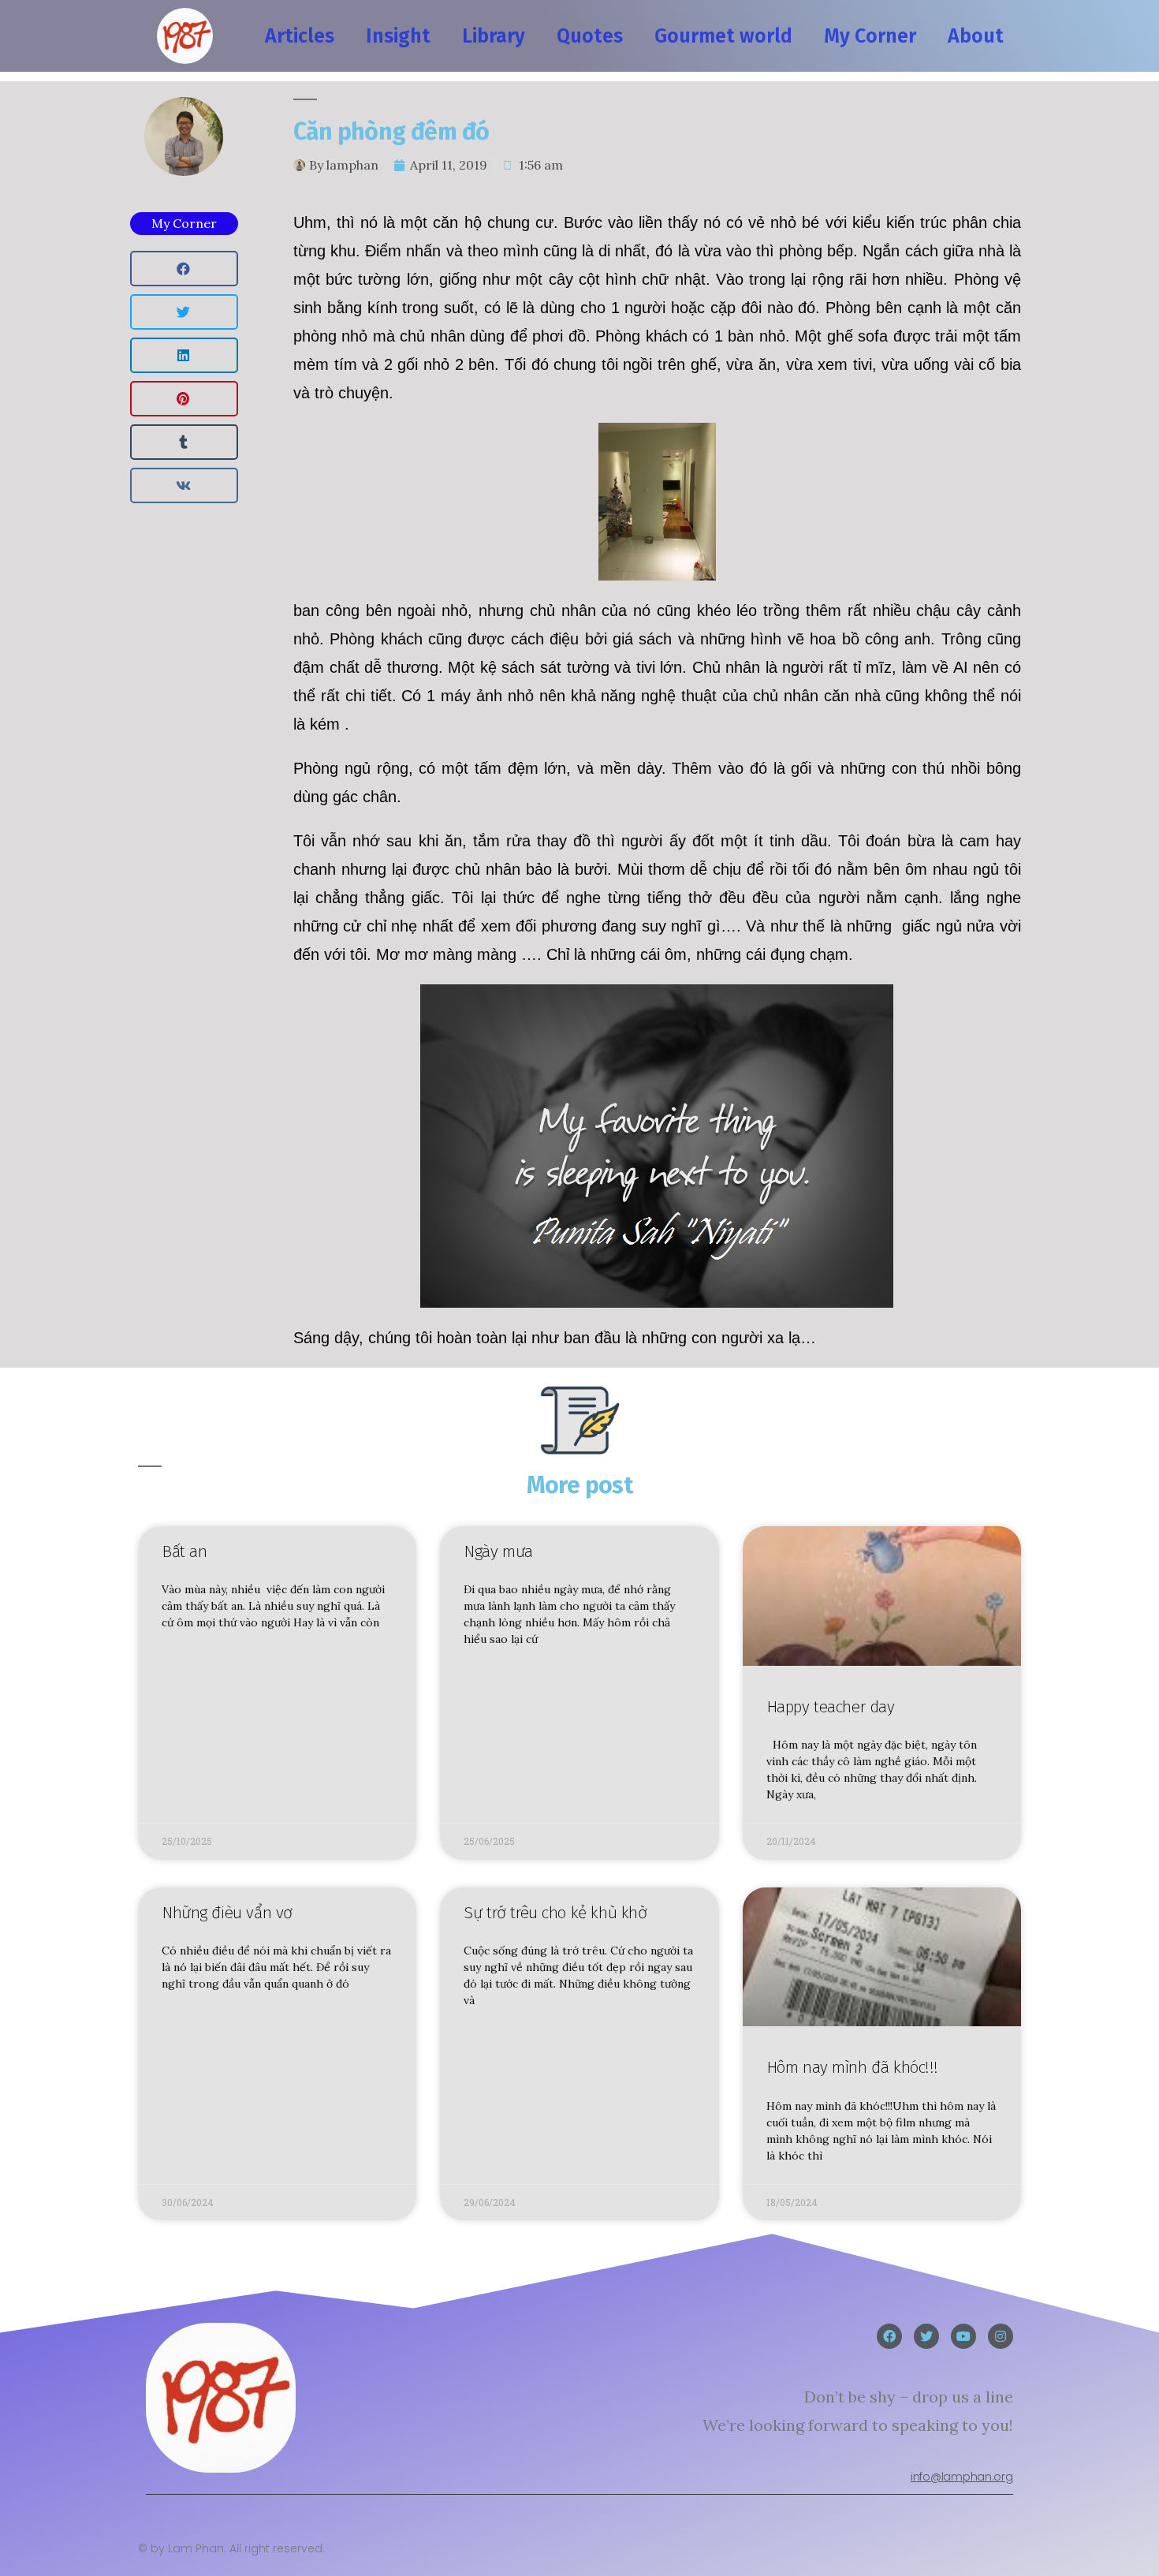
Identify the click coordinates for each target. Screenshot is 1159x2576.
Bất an (184, 1551)
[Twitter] (926, 2336)
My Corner (870, 36)
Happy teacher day (831, 1707)
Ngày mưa (498, 1551)
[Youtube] (963, 2336)
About (976, 36)
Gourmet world (723, 36)
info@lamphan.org (961, 2477)
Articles (300, 36)
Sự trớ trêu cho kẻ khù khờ (555, 1913)
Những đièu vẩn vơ (227, 1913)
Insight (398, 36)
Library (494, 36)
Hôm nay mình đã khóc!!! (852, 2067)
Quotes (590, 36)
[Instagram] (1001, 2336)
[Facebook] (889, 2336)
